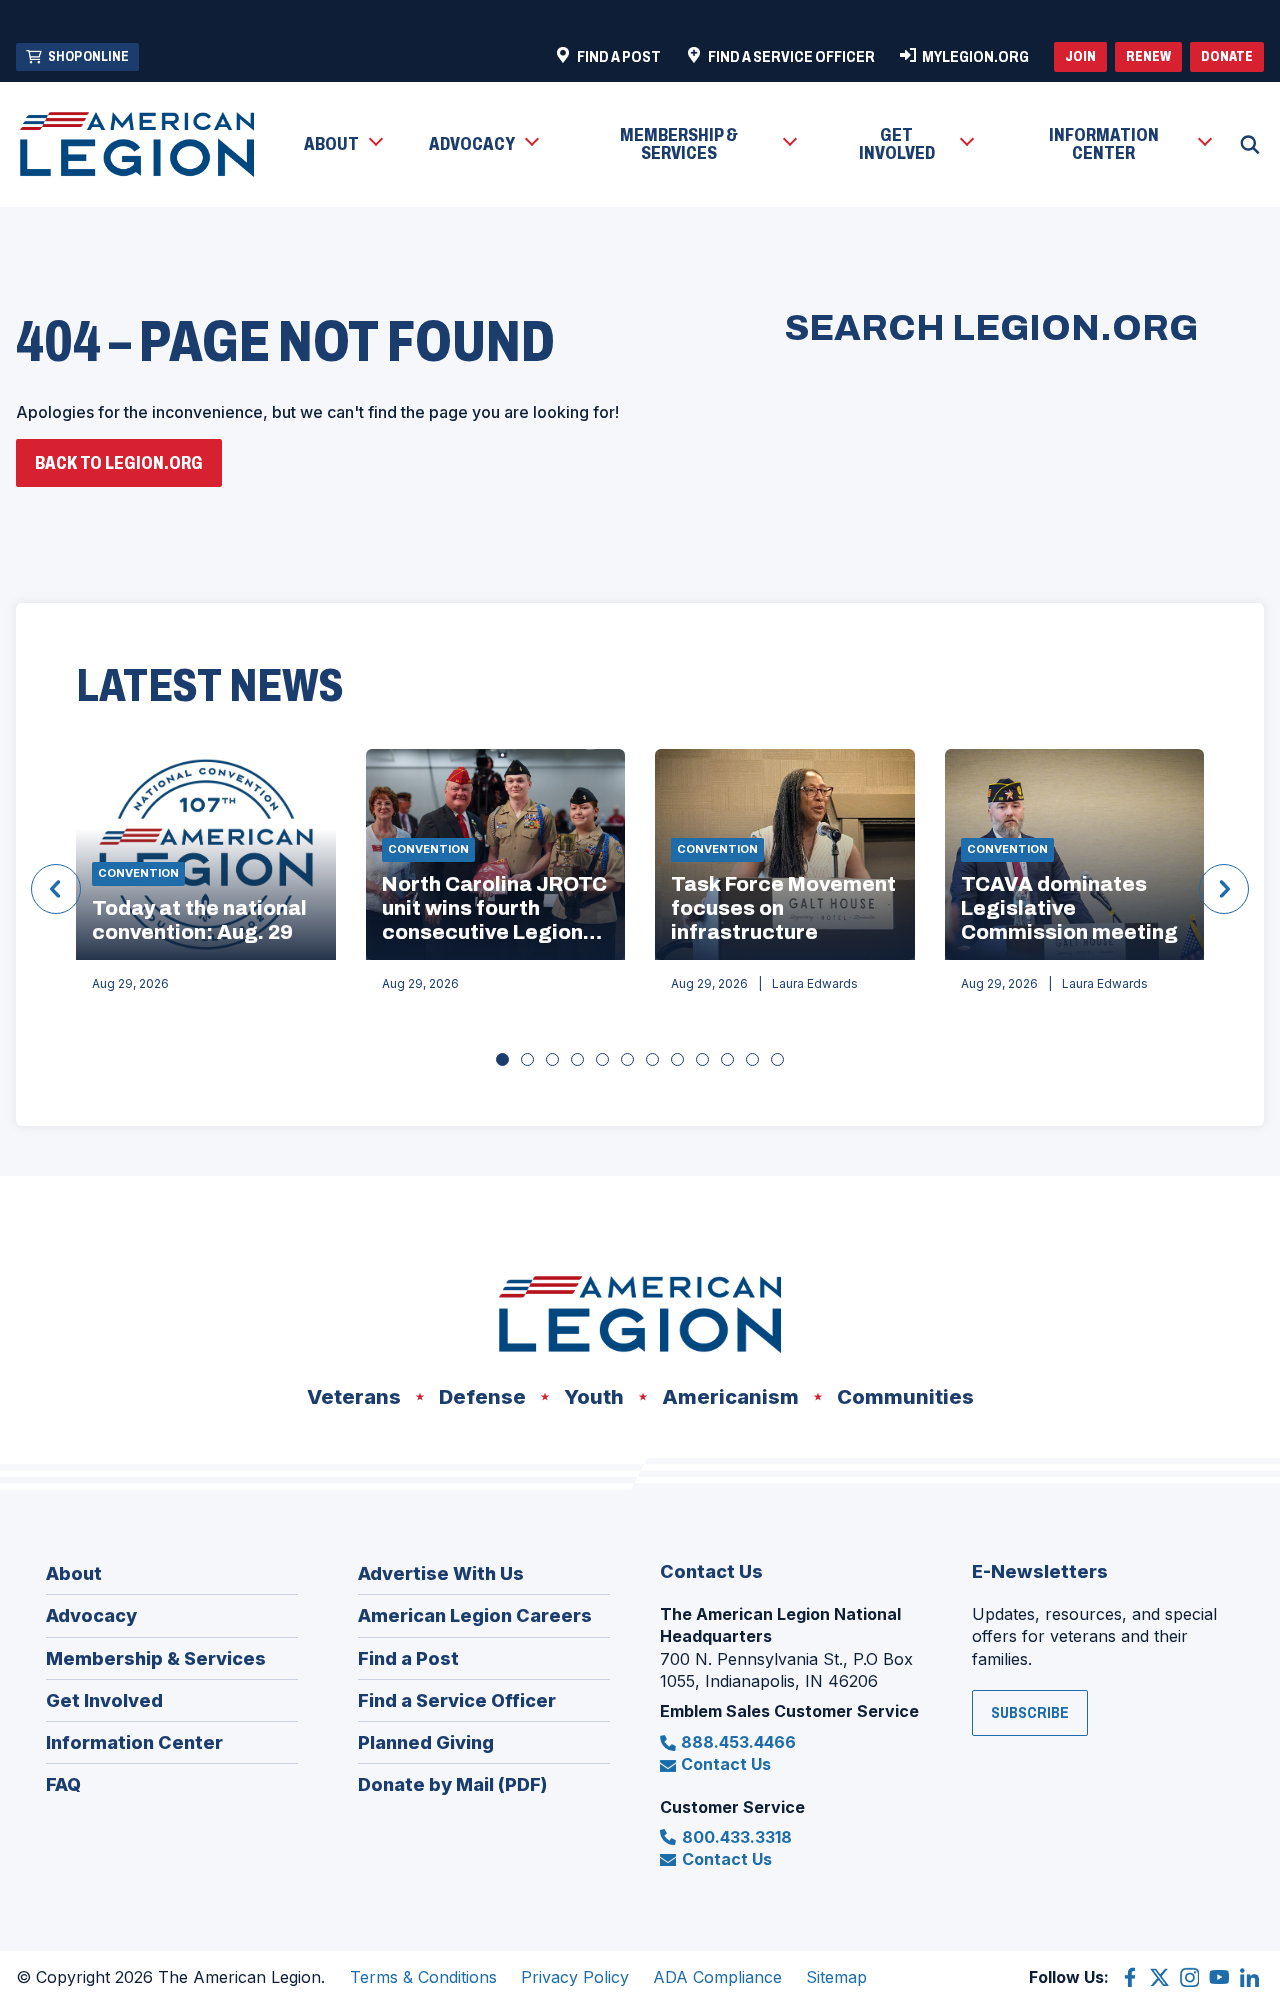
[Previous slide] (56, 889)
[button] (342, 145)
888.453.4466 (738, 1742)
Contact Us (726, 1764)
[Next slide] (1224, 889)
